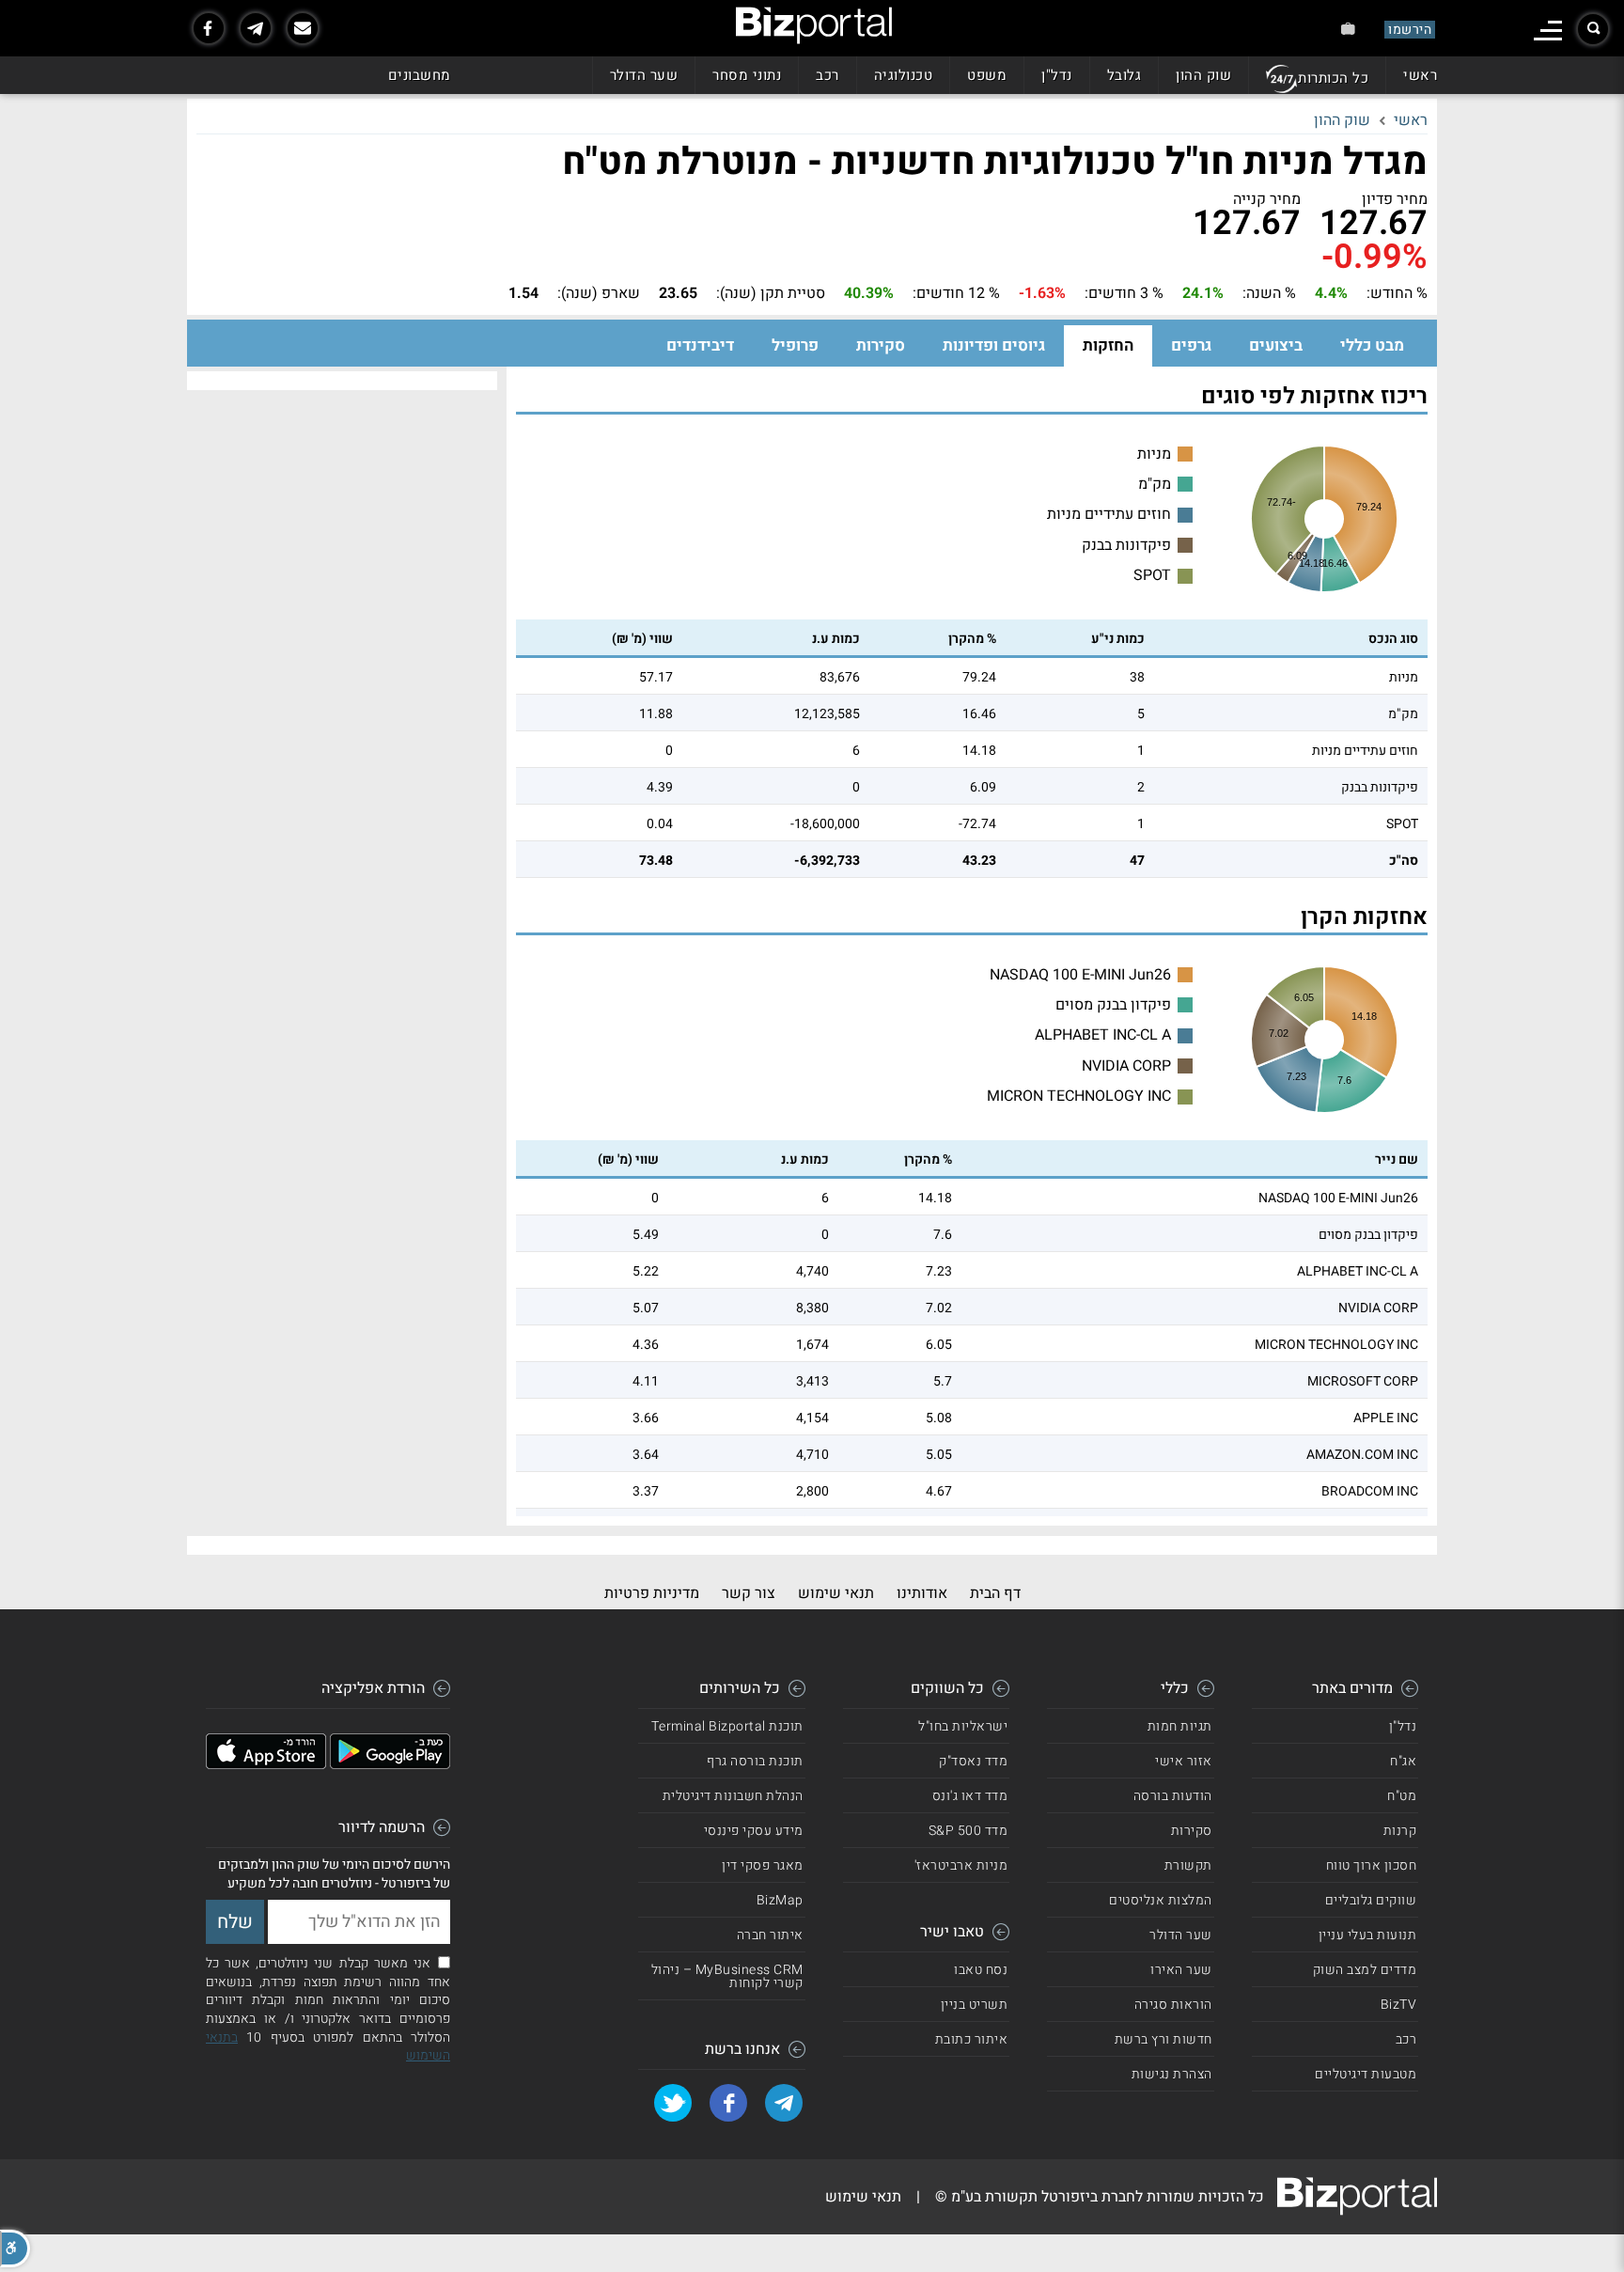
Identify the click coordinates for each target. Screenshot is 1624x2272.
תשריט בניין (975, 2005)
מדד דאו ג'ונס (970, 1796)
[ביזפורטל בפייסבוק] (209, 28)
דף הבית (995, 1593)
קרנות (1400, 1831)
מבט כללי (1372, 345)
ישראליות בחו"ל (963, 1726)
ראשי (1420, 75)
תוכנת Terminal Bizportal (727, 1726)
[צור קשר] (303, 28)
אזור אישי (1184, 1761)
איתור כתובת (972, 2039)
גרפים (1191, 345)
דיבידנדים (700, 345)
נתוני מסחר (747, 75)
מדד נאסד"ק (973, 1761)
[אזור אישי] (1348, 29)
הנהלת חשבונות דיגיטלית (733, 1796)
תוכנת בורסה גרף (755, 1761)
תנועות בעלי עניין (1368, 1935)
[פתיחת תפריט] (1548, 31)
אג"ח (1403, 1761)
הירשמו (1410, 30)
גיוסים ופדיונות (994, 345)
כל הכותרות (1333, 78)
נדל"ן (1057, 75)
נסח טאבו (981, 1970)
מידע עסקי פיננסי (754, 1831)
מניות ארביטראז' (961, 1865)
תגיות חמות (1180, 1726)
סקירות (881, 345)
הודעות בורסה (1173, 1796)
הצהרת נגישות (1172, 2074)
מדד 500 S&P (968, 1831)
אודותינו (922, 1593)
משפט (987, 75)
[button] (15, 2248)
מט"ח (1402, 1796)
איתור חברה (770, 1935)
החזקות (1108, 345)
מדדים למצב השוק (1365, 1970)
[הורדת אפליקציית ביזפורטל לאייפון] (266, 1764)
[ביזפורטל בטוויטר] (673, 2103)
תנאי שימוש (836, 1593)
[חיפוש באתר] (1593, 29)
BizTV (1399, 2005)
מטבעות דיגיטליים (1366, 2074)
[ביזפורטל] (814, 25)
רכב (828, 75)
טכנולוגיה (904, 75)
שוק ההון (1203, 75)
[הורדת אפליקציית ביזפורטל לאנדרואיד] (390, 1764)
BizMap (780, 1900)
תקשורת (1188, 1865)
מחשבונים (420, 75)
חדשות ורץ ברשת (1163, 2039)
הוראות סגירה (1173, 2005)
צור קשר (749, 1593)
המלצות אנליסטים (1161, 1900)
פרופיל (795, 345)
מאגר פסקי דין (763, 1865)
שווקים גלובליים (1371, 1900)
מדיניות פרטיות (652, 1593)
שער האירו (1181, 1970)
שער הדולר (644, 75)
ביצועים (1276, 345)
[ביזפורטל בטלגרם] (256, 28)
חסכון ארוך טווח (1372, 1865)
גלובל (1124, 75)
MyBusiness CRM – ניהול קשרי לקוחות (727, 1976)
